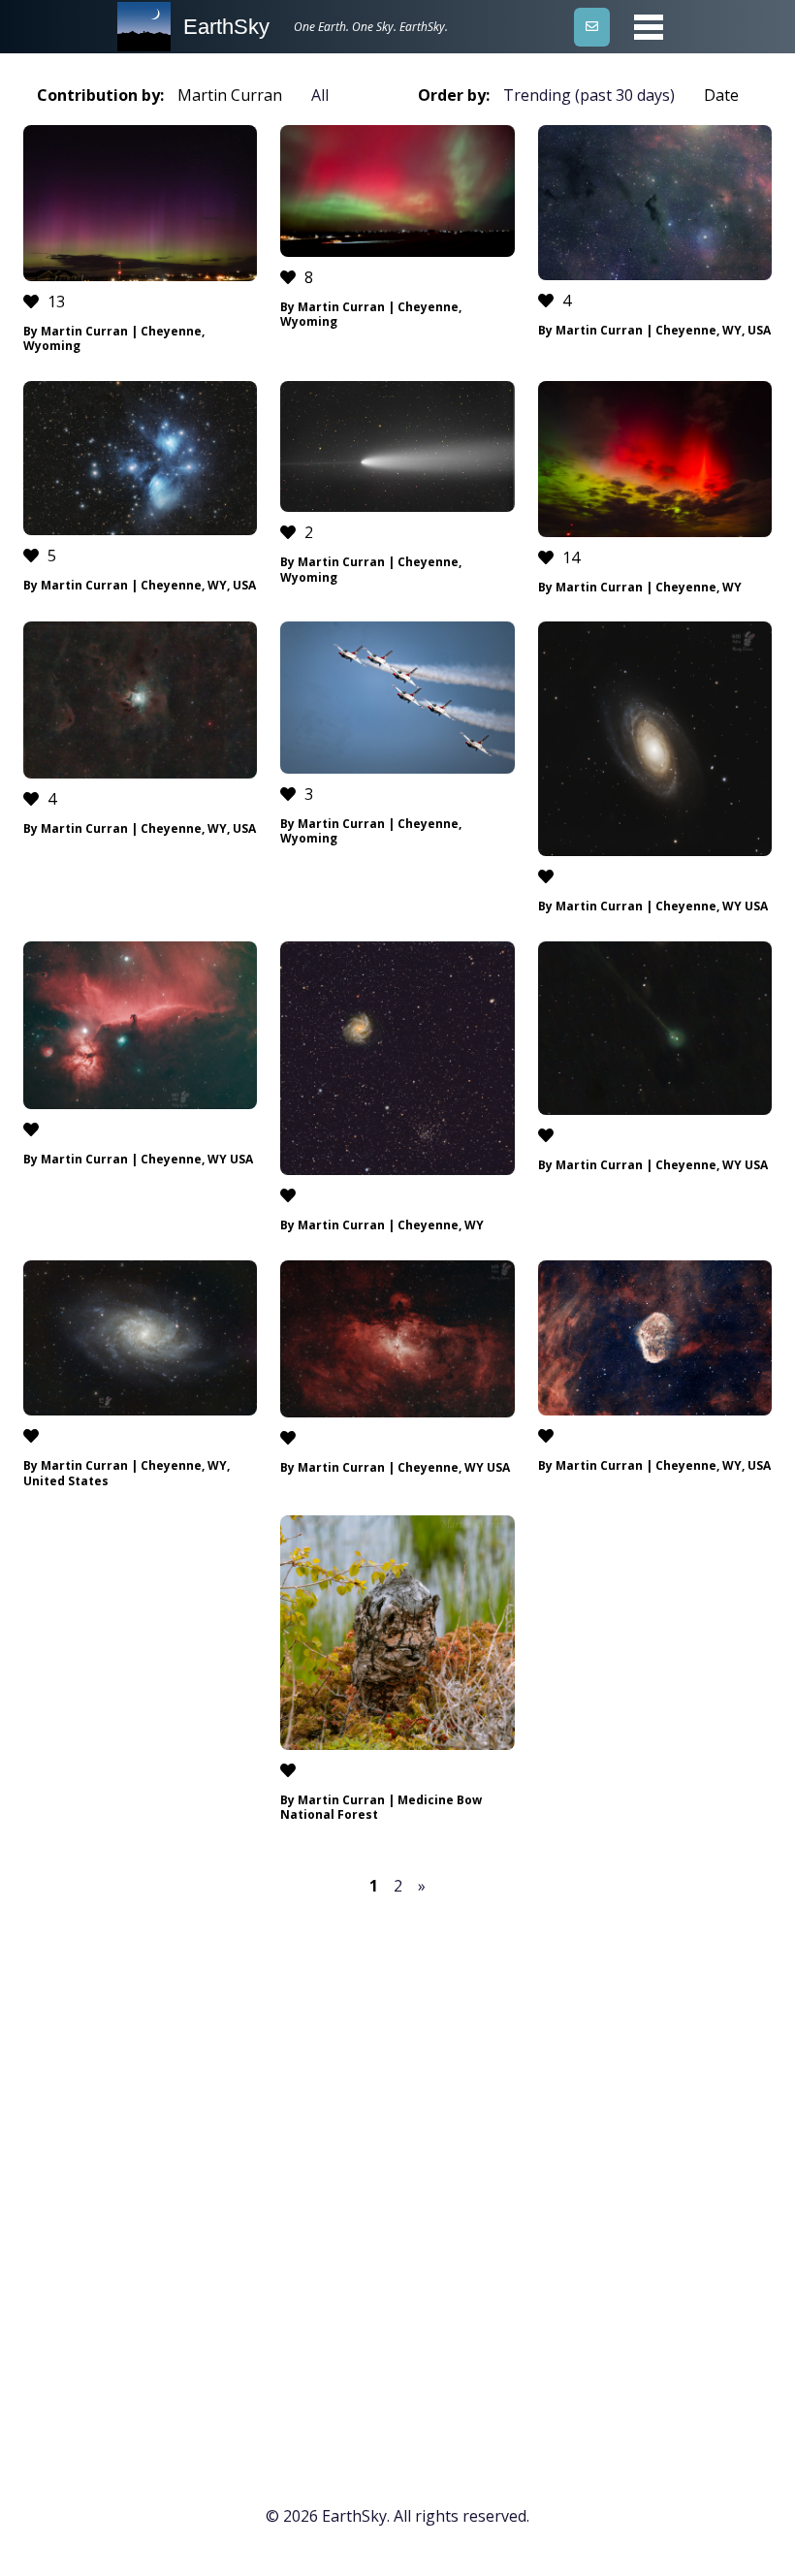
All (320, 95)
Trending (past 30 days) (589, 95)
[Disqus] (397, 2170)
